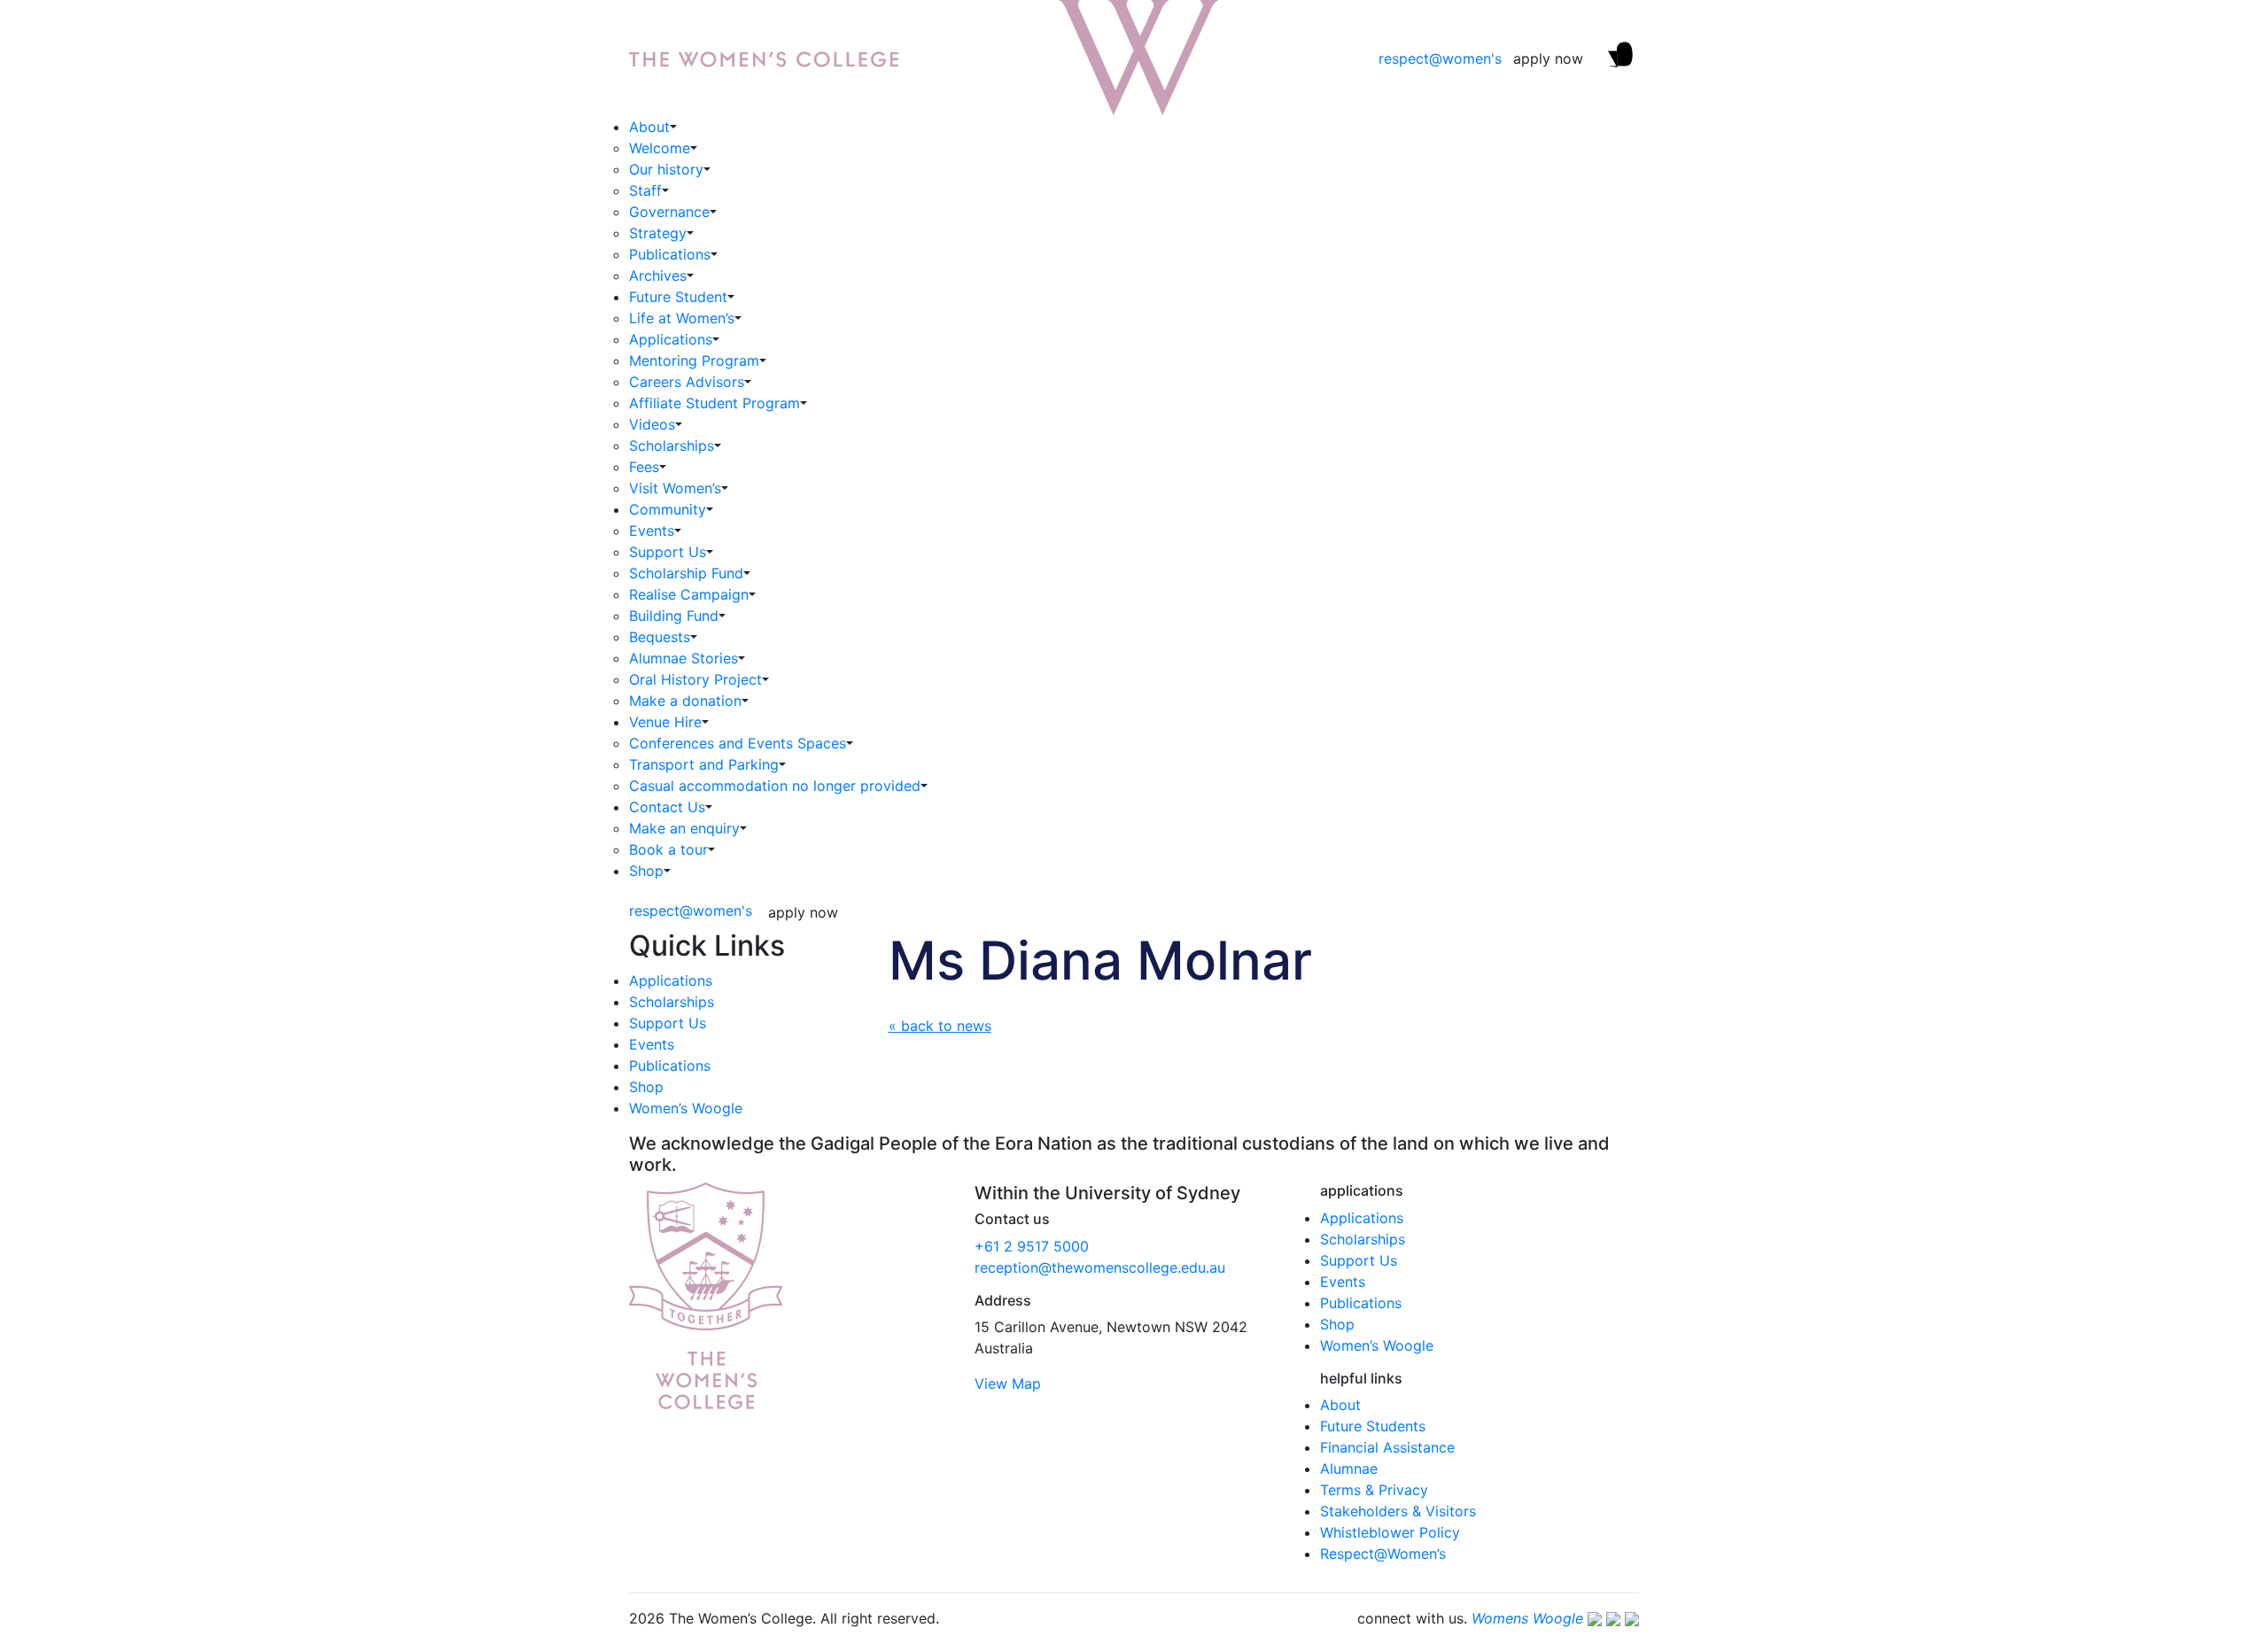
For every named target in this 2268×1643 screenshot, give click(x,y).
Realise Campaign (689, 594)
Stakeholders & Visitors (1398, 1511)
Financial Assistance (1387, 1447)
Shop (646, 871)
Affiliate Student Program (715, 403)
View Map (1008, 1383)
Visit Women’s (675, 488)
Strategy (658, 233)
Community (668, 509)
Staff (645, 190)
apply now (1548, 58)
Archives (658, 275)
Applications (671, 339)
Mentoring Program (694, 360)
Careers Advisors (687, 382)
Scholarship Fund (686, 573)
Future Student (678, 297)
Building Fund (674, 616)
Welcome (660, 148)
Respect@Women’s (1383, 1554)
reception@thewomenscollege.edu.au (1100, 1267)
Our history (666, 169)
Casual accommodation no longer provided (775, 786)
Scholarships (672, 446)
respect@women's (1440, 58)
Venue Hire (665, 722)
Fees (644, 467)
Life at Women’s (682, 318)
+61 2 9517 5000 (1032, 1246)
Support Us (668, 552)
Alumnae (1349, 1469)
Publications (670, 254)
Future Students (1373, 1426)
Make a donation (685, 701)
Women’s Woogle (686, 1108)
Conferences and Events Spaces (738, 743)
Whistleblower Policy (1390, 1532)
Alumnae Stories (684, 658)
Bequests (660, 637)
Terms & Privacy (1374, 1490)
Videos (652, 424)
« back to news (940, 1026)
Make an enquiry (684, 828)
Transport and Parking (704, 764)
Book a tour (668, 849)
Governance (669, 212)
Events (652, 531)
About (649, 127)
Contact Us (667, 807)
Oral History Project (695, 679)
